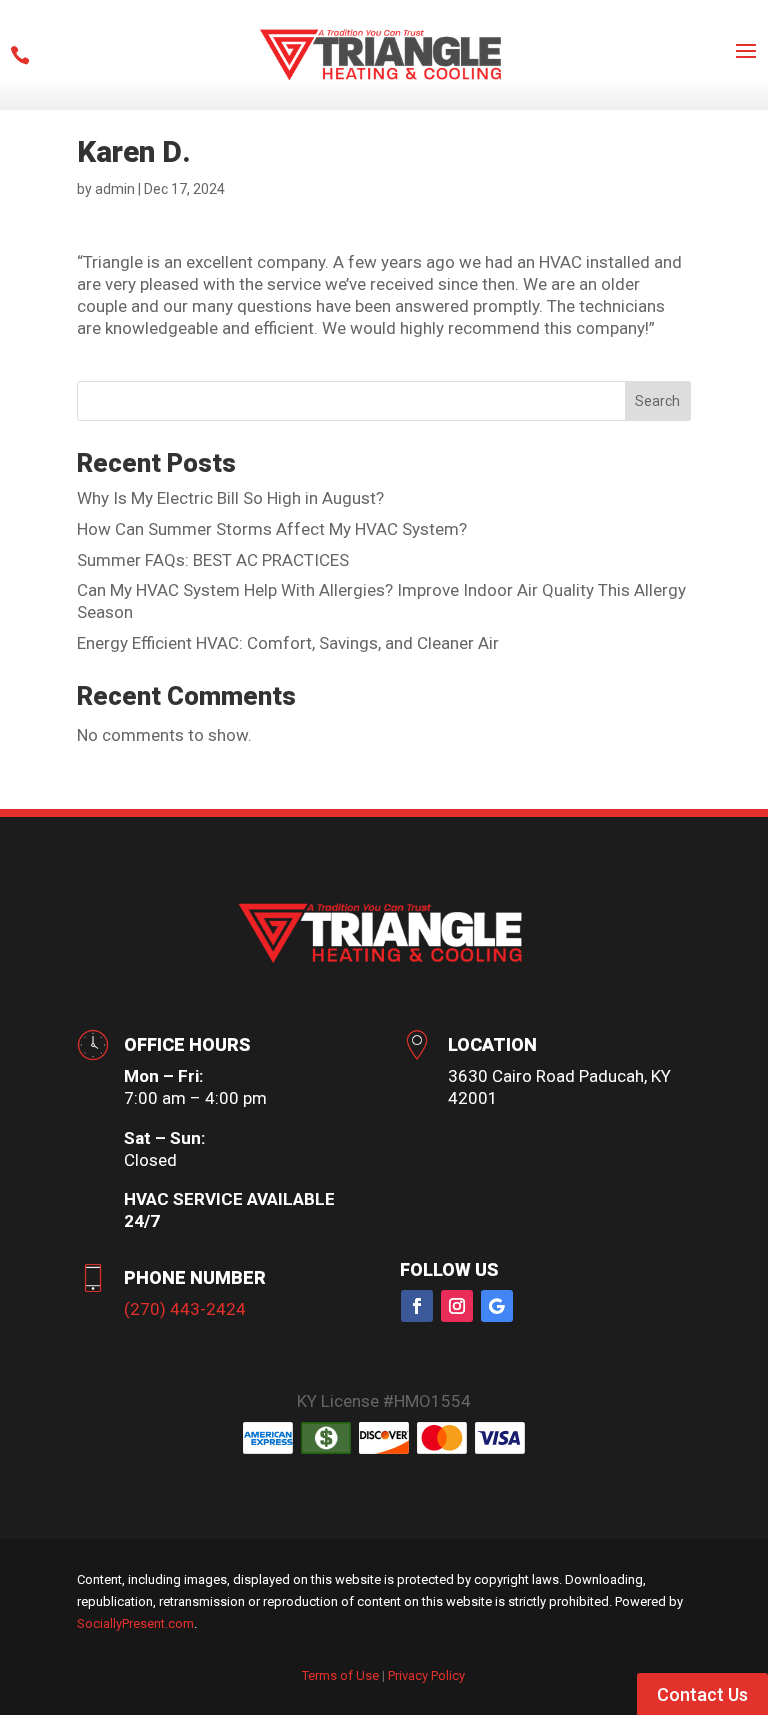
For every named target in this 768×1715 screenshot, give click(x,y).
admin (115, 189)
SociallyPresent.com (135, 1623)
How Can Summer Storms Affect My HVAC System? (272, 529)
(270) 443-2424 (185, 1309)
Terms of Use (340, 1675)
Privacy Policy (426, 1675)
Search (657, 401)
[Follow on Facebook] (417, 1306)
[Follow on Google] (497, 1306)
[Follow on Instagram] (457, 1306)
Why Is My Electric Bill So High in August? (230, 498)
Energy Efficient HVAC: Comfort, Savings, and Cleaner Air (288, 643)
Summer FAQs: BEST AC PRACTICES (213, 560)
